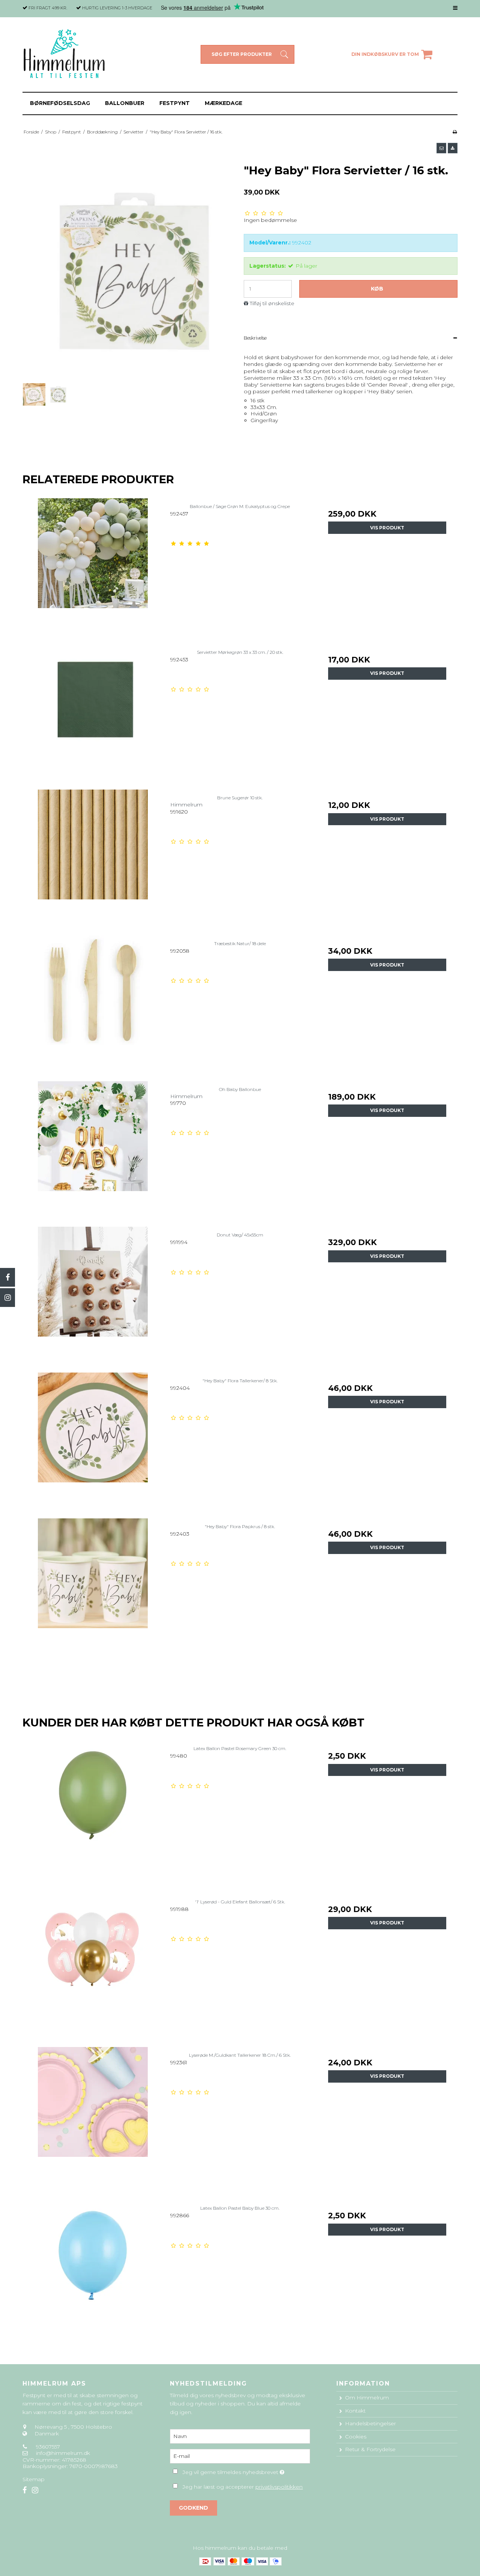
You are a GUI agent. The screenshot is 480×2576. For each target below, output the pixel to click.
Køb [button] (377, 289)
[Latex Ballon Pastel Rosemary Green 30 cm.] (93, 1810)
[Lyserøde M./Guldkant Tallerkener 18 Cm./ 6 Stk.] (93, 2117)
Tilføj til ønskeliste (272, 303)
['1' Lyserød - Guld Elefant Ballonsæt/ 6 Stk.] (93, 1964)
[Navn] (240, 2436)
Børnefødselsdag (60, 103)
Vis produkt (387, 528)
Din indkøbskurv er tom (385, 54)
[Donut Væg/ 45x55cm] (93, 1297)
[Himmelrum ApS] (65, 55)
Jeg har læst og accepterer (243, 2487)
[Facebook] (7, 1277)
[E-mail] (240, 2456)
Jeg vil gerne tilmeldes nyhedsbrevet (246, 2471)
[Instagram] (7, 1298)
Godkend (193, 2508)
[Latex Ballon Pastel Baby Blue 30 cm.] (93, 2270)
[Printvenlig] (455, 132)
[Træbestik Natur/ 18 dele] (93, 1005)
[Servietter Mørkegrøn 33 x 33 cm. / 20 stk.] (93, 714)
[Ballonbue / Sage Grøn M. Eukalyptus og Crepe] (93, 568)
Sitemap (34, 2479)
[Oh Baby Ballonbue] (93, 1151)
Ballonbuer (125, 103)
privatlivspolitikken (279, 2487)
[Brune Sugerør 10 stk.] (93, 859)
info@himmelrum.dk (63, 2453)
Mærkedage (223, 103)
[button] (441, 148)
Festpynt (175, 103)
